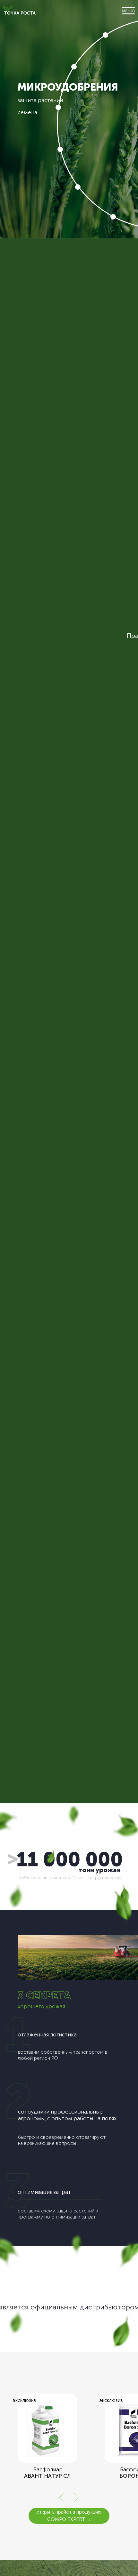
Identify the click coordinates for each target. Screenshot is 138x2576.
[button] (128, 11)
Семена (27, 112)
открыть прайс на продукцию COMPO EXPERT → (69, 2516)
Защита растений (40, 100)
